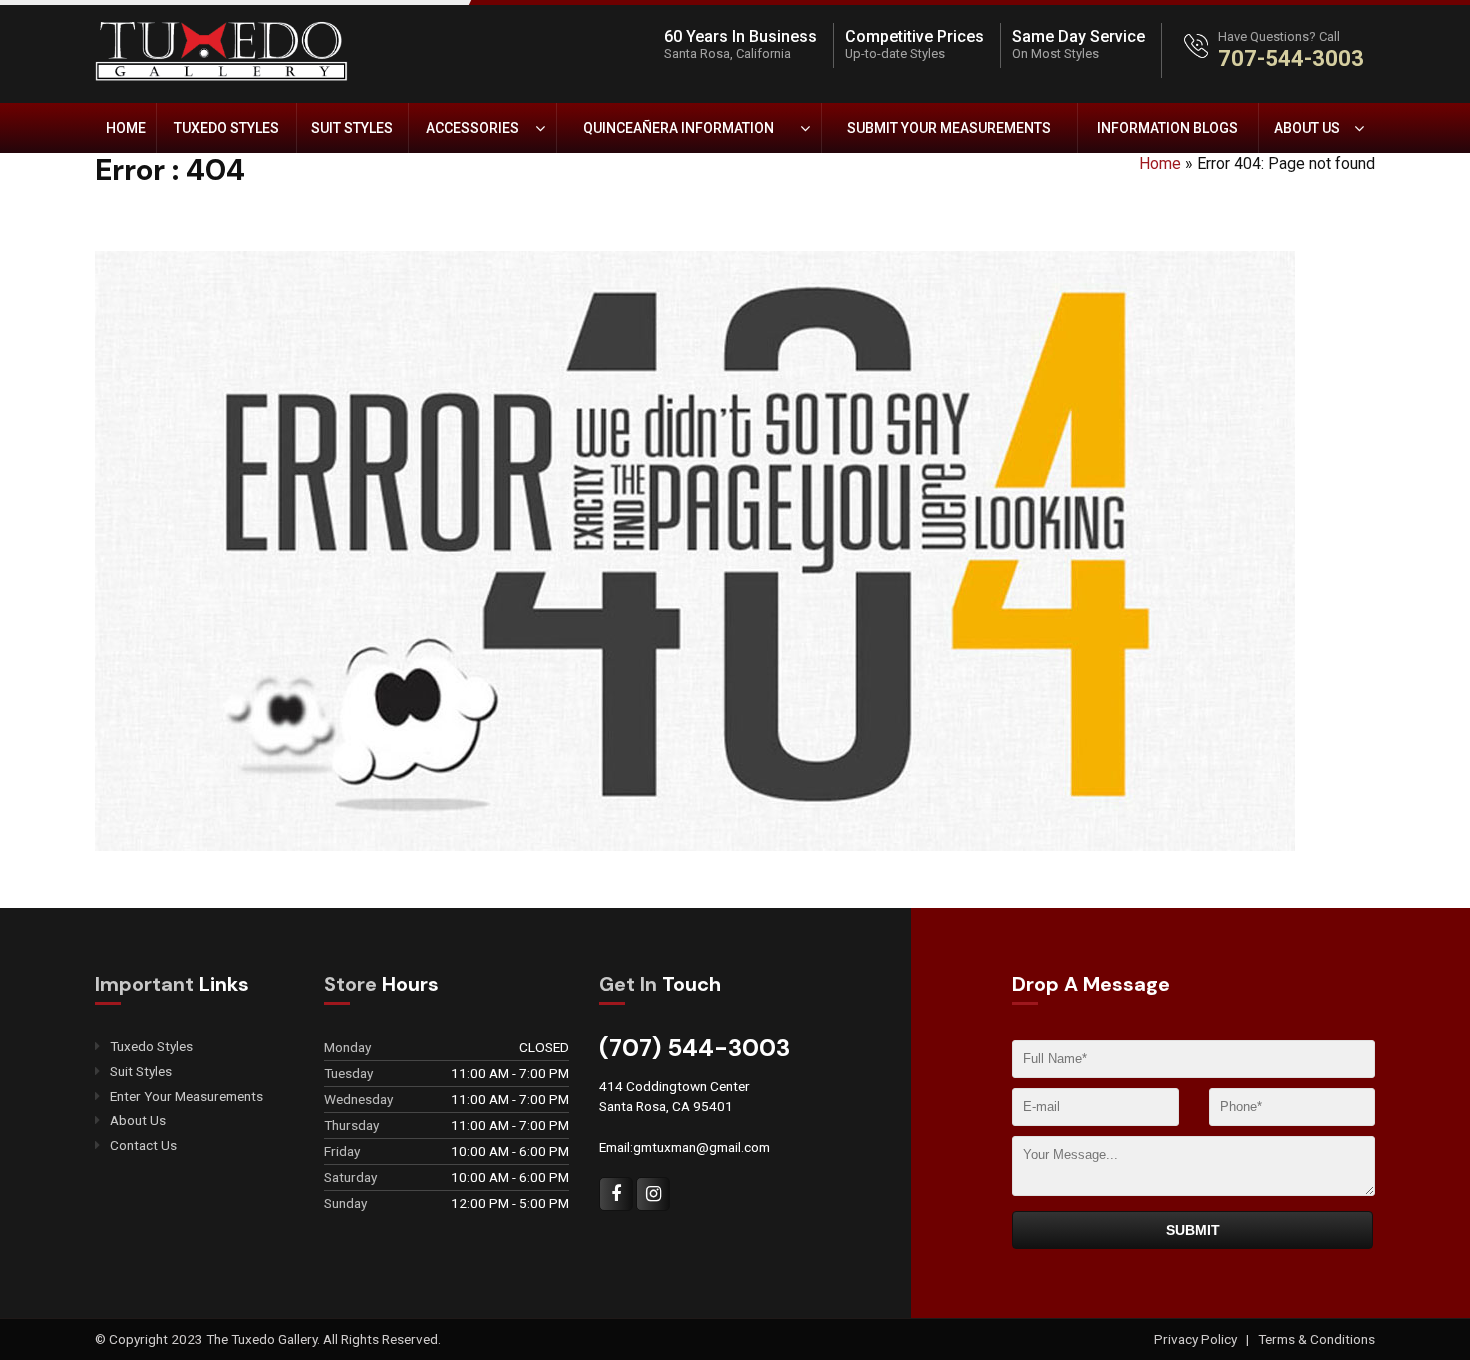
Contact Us (143, 1145)
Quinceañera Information (678, 128)
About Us (1307, 128)
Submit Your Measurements (949, 128)
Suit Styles (352, 128)
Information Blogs (1167, 128)
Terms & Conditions (1316, 1339)
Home (126, 128)
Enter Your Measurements (186, 1096)
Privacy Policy (1197, 1339)
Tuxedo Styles (226, 128)
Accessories (472, 128)
